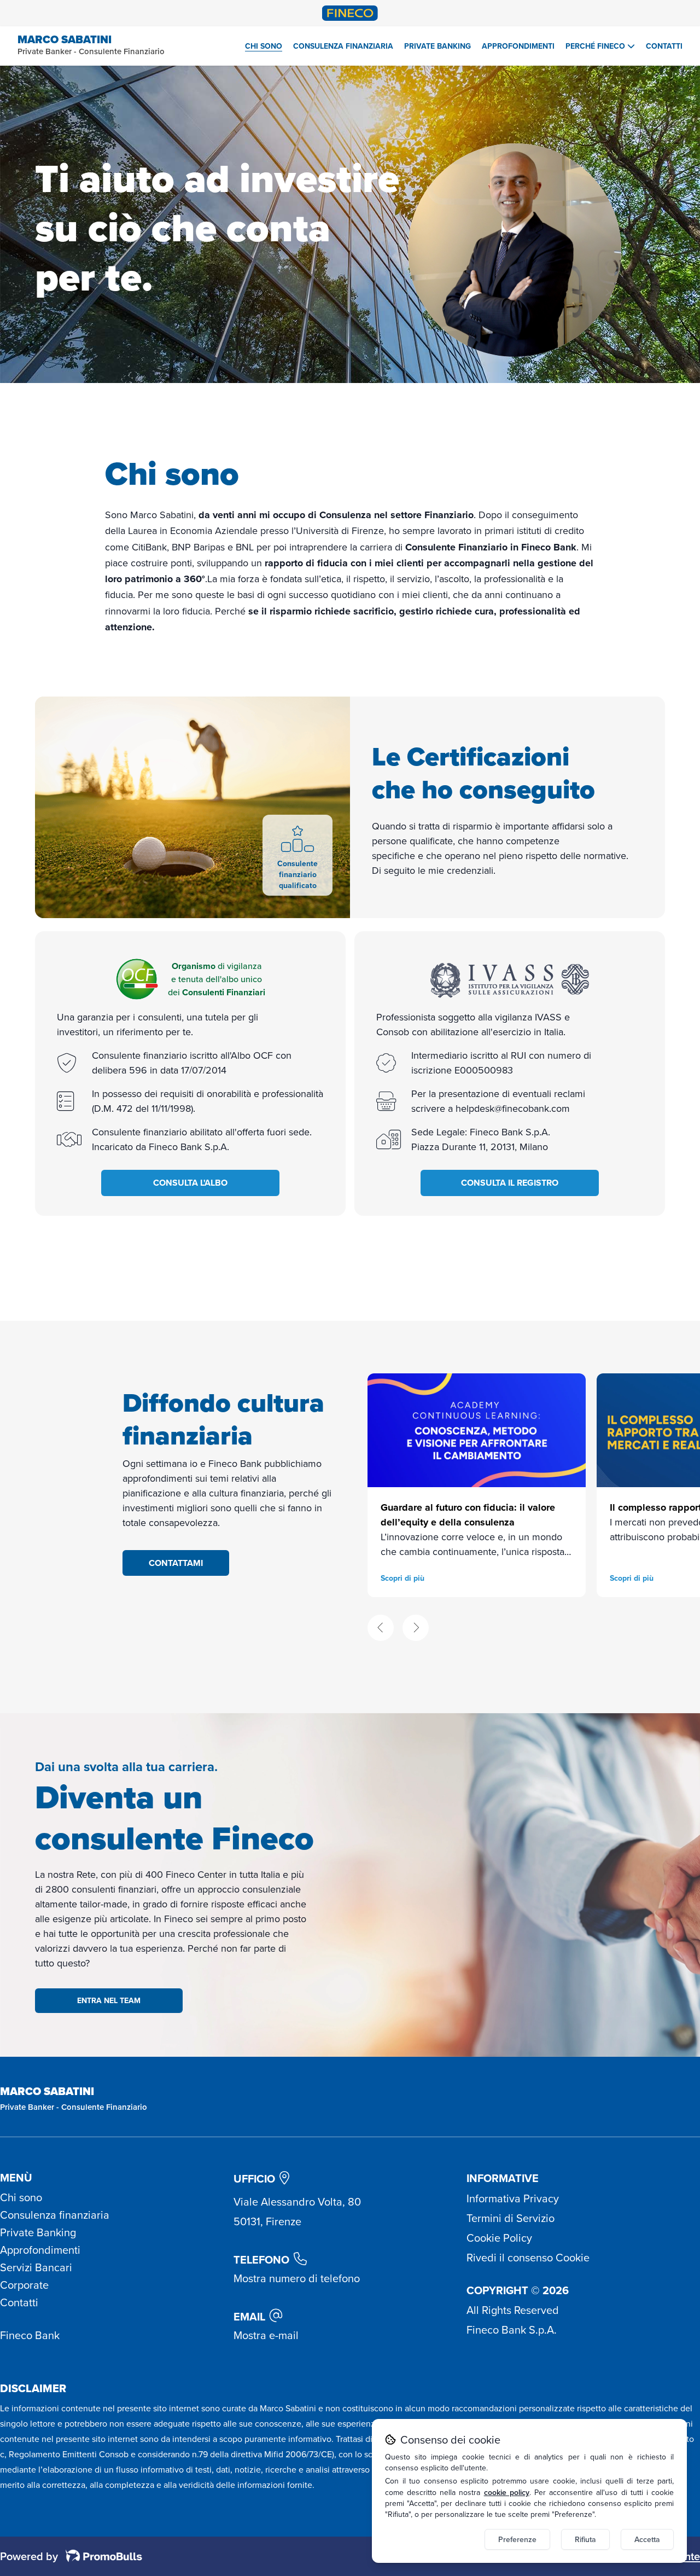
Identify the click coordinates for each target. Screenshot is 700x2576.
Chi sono (264, 46)
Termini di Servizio (511, 2218)
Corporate (24, 2285)
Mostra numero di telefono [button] (297, 2278)
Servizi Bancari (36, 2267)
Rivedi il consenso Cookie (528, 2258)
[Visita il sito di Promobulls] (100, 2556)
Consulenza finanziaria (343, 46)
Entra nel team (109, 2001)
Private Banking (437, 46)
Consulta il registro (510, 1183)
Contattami (176, 1563)
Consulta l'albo (190, 1183)
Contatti (664, 46)
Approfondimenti (518, 46)
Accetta (647, 2539)
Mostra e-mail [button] (266, 2335)
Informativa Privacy (513, 2198)
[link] (477, 1485)
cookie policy (507, 2492)
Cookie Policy (499, 2238)
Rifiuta (585, 2539)
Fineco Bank (30, 2335)
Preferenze (517, 2539)
